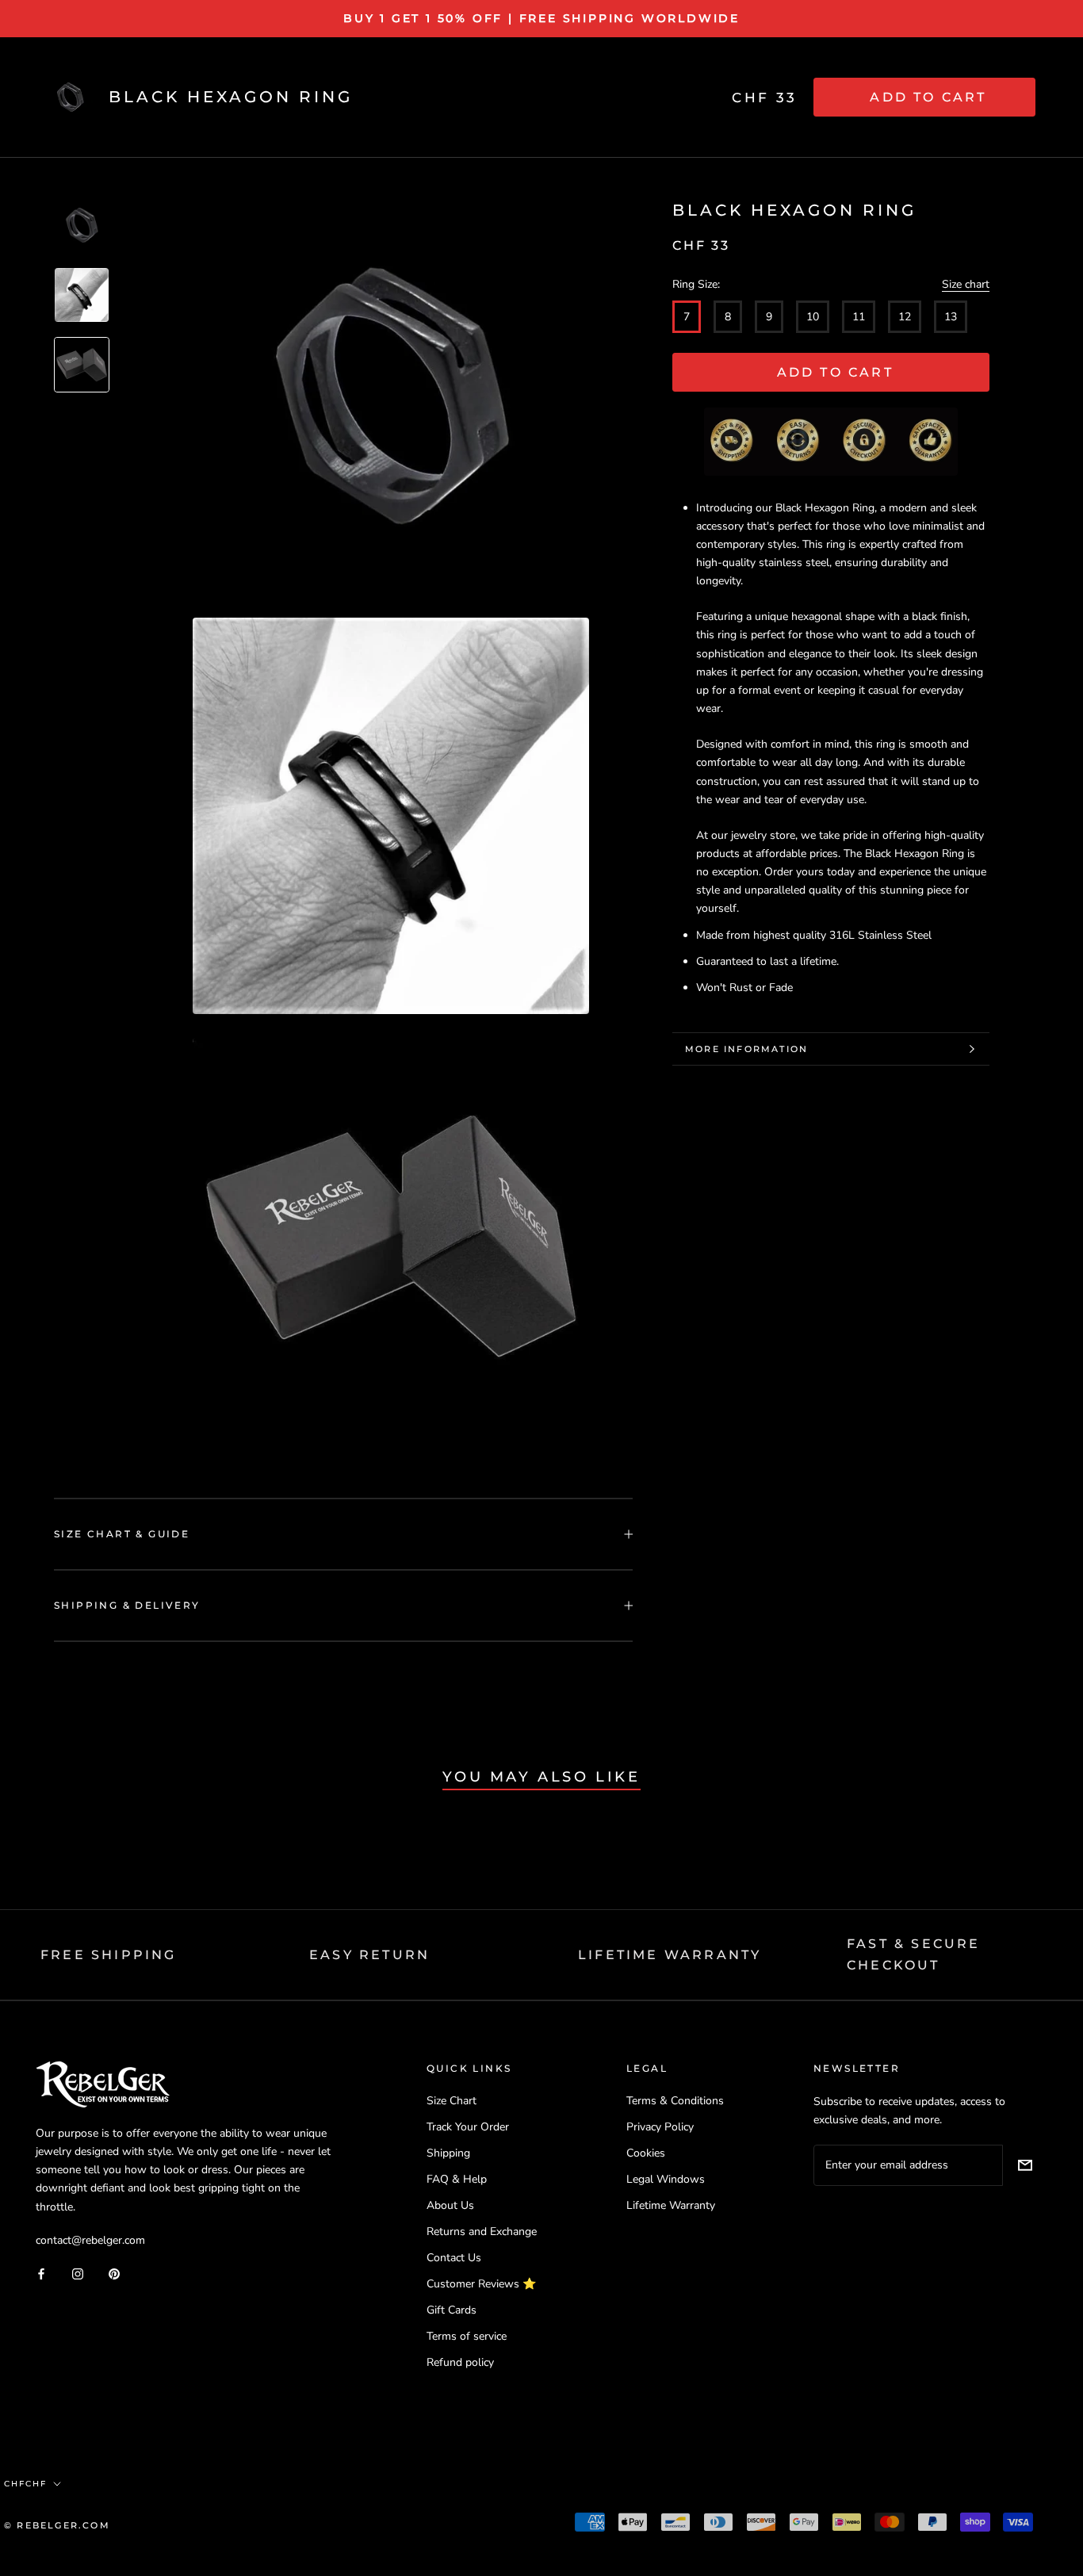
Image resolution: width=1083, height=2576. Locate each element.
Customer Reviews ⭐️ (481, 2284)
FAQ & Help (457, 2179)
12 (905, 317)
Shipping (448, 2153)
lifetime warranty (670, 1955)
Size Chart (452, 2101)
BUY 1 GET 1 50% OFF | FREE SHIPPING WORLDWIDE (541, 18)
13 (951, 317)
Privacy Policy (660, 2127)
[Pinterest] (114, 2274)
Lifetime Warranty (671, 2205)
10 (813, 317)
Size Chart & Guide (122, 1534)
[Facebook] (41, 2274)
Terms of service (467, 2336)
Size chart (966, 284)
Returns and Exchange (482, 2232)
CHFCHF (25, 2484)
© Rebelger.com (57, 2525)
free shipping (109, 1955)
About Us (450, 2205)
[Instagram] (78, 2274)
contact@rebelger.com (90, 2240)
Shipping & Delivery (127, 1605)
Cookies (646, 2153)
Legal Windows (666, 2179)
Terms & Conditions (675, 2101)
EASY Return (369, 1955)
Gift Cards (452, 2310)
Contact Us (454, 2258)
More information (746, 1049)
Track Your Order (468, 2127)
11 (859, 317)
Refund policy (460, 2362)
